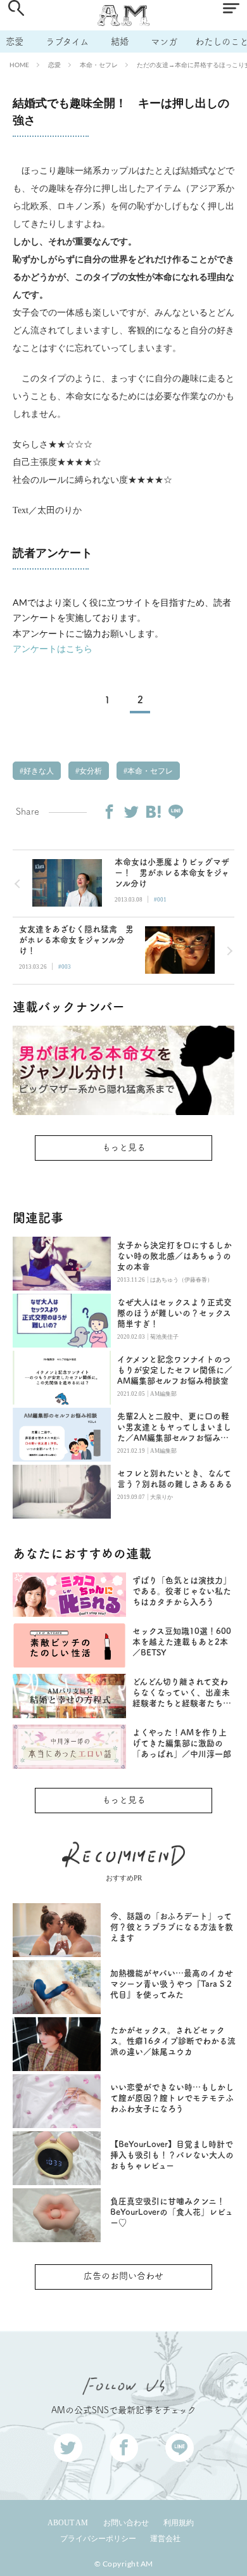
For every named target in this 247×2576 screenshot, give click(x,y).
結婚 (120, 41)
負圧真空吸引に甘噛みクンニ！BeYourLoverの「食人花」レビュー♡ (172, 2212)
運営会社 (165, 2539)
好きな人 (38, 771)
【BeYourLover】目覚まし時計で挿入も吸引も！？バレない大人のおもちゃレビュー (172, 2155)
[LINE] (175, 812)
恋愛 (15, 41)
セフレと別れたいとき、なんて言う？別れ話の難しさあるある (175, 1479)
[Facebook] (109, 812)
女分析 (90, 771)
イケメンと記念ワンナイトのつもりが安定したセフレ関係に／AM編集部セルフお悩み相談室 (175, 1370)
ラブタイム (67, 41)
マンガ (164, 41)
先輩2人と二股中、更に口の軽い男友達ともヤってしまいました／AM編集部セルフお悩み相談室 (174, 1428)
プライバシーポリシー (98, 2539)
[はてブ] (153, 812)
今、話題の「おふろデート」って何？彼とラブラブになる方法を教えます (172, 1927)
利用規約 (179, 2523)
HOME (19, 65)
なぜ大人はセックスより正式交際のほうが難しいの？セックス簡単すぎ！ (174, 1313)
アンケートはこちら (53, 648)
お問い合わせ (126, 2523)
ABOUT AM (68, 2523)
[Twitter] (131, 812)
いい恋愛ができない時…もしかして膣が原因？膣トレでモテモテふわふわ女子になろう (172, 2098)
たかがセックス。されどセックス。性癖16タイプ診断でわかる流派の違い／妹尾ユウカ (173, 2041)
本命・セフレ (99, 65)
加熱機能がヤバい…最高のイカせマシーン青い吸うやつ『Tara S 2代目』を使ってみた (172, 1984)
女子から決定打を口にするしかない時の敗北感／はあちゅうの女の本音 (174, 1256)
